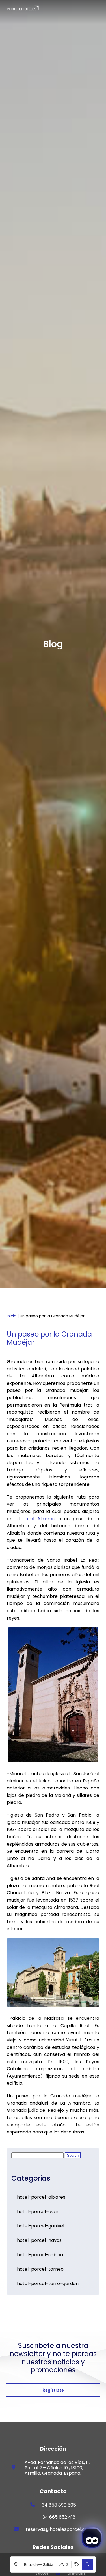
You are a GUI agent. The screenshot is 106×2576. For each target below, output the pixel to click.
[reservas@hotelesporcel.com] (16, 2529)
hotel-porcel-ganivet (41, 2226)
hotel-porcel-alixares (41, 2197)
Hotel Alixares (38, 1519)
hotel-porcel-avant (39, 2212)
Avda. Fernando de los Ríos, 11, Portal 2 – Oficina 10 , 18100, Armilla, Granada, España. (57, 2468)
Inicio (12, 1316)
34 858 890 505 (59, 2505)
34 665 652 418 (59, 2517)
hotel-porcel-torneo (40, 2269)
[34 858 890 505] (33, 2505)
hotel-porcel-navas (39, 2240)
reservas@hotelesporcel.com (59, 2529)
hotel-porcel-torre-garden (48, 2283)
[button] (88, 2564)
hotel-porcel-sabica (40, 2255)
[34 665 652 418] (33, 2517)
